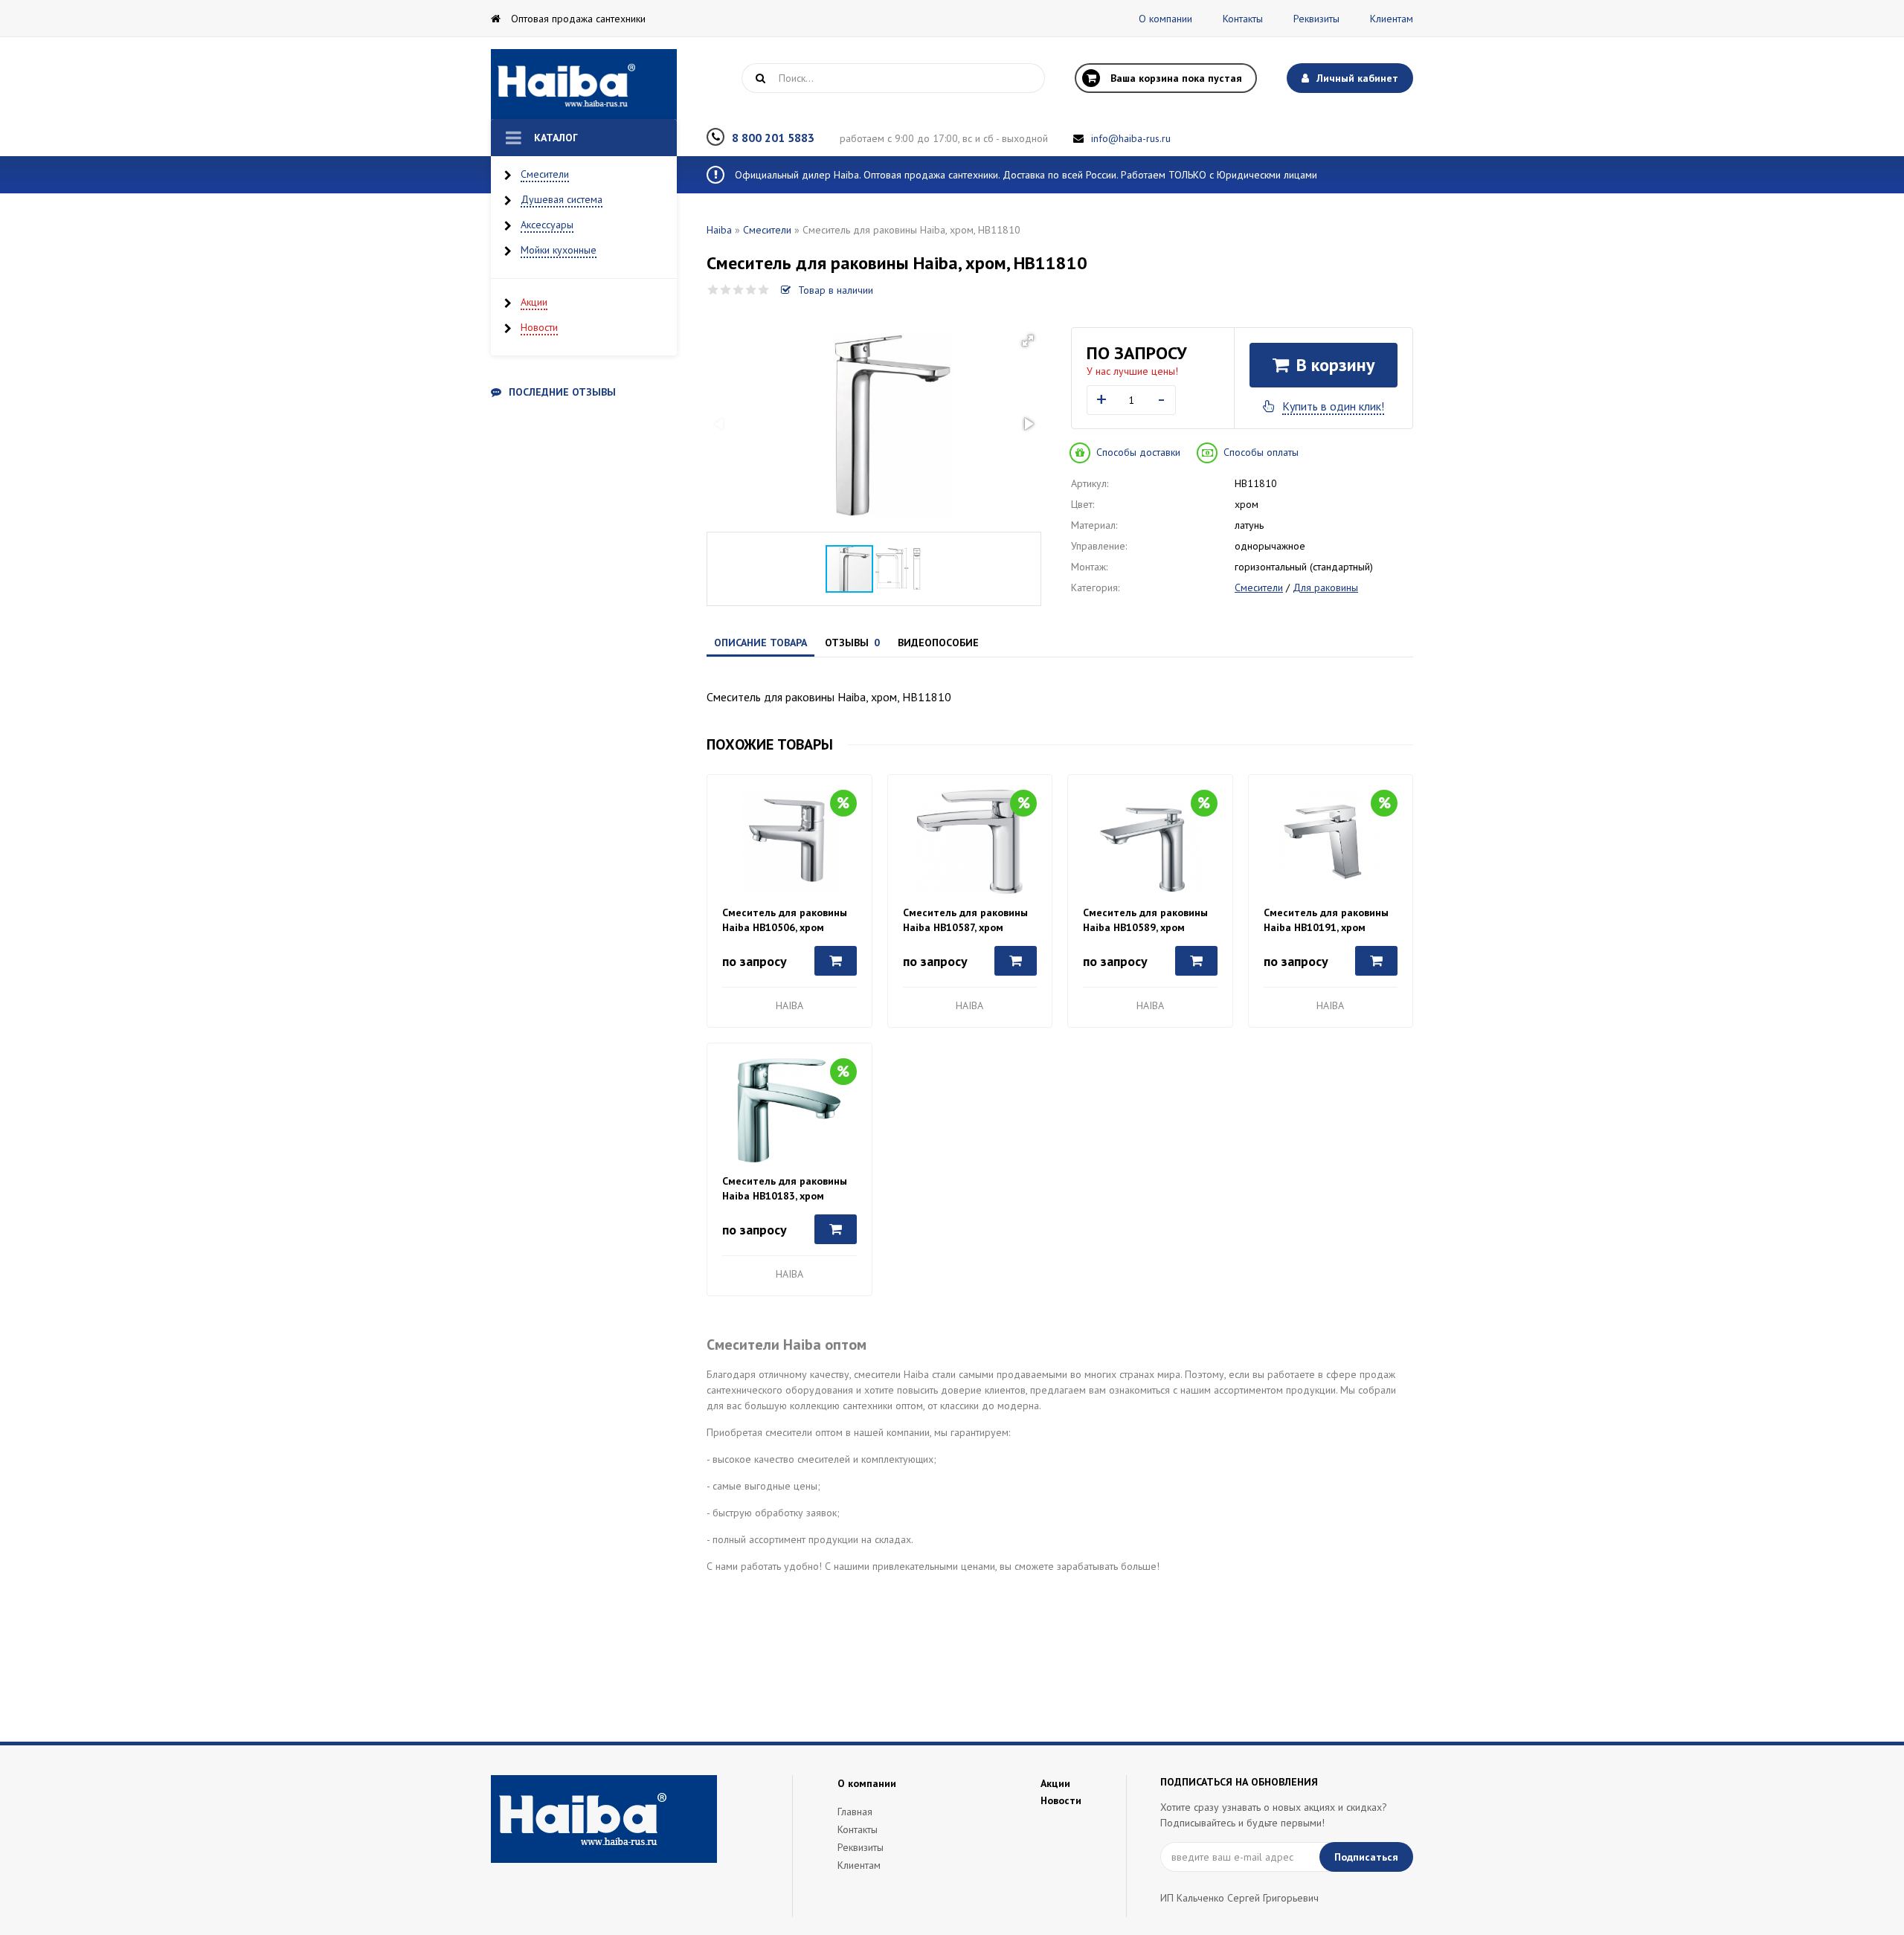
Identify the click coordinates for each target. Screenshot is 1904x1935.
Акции (534, 302)
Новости (539, 327)
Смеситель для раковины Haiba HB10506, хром (785, 920)
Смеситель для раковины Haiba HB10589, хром (1145, 920)
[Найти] (760, 78)
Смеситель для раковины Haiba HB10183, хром (785, 1188)
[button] (1028, 341)
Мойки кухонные (559, 250)
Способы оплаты (1261, 452)
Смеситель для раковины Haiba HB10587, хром (965, 920)
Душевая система (562, 199)
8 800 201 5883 (773, 138)
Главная (855, 1812)
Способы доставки (1138, 452)
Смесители (545, 174)
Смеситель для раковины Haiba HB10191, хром (1326, 920)
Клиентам (1392, 19)
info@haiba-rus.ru (1131, 138)
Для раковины (1325, 587)
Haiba (719, 230)
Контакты (1243, 19)
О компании (1165, 19)
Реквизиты (1316, 19)
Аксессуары (547, 225)
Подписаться (1366, 1857)
